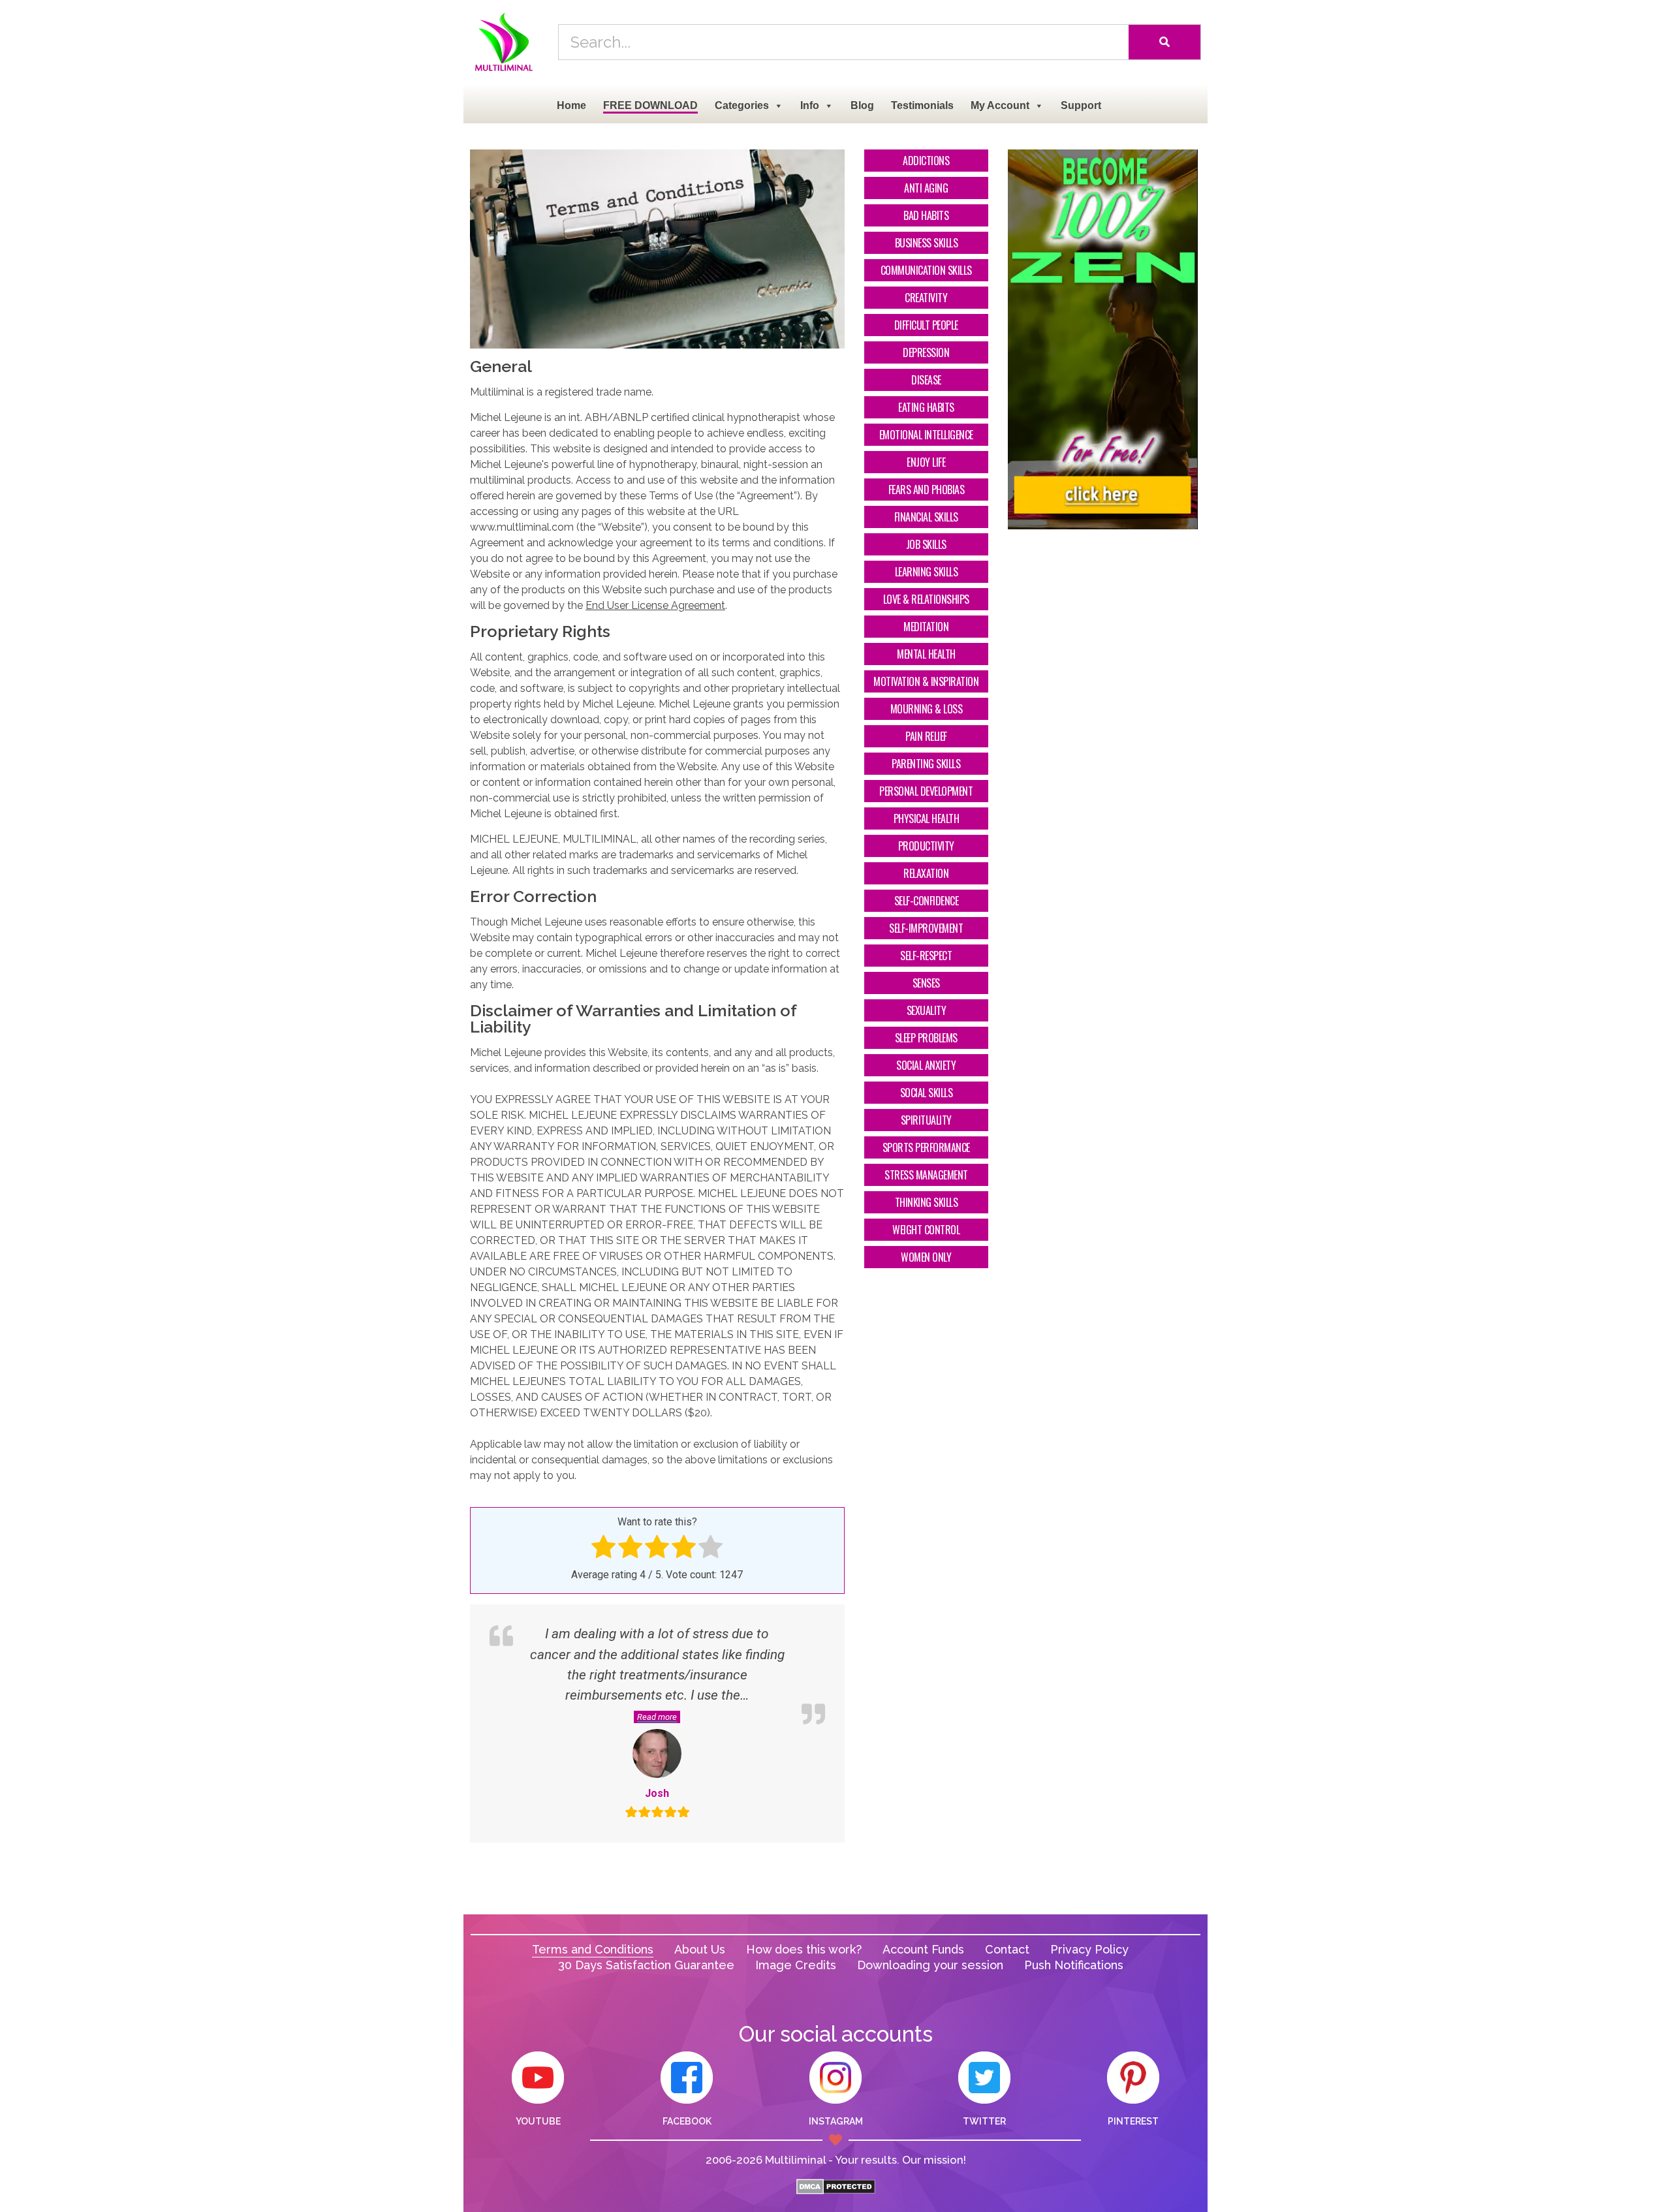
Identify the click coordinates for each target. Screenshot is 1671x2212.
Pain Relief (926, 736)
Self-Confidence (927, 901)
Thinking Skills (927, 1202)
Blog (862, 105)
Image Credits (796, 1965)
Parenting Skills (926, 764)
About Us (700, 1949)
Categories (742, 105)
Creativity (926, 298)
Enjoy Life (926, 462)
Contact (1007, 1949)
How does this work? (804, 1949)
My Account (1000, 105)
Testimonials (922, 105)
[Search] (1164, 42)
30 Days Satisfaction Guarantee (646, 1965)
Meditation (926, 627)
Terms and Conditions (593, 1949)
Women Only (926, 1257)
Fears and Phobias (927, 490)
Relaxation (926, 873)
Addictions (926, 161)
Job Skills (926, 544)
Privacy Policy (1089, 1949)
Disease (926, 380)
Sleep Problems (926, 1038)
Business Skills (927, 243)
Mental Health (926, 654)
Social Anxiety (926, 1065)
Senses (926, 983)
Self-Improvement (926, 928)
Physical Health (927, 818)
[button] (657, 1715)
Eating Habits (926, 407)
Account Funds (923, 1949)
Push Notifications (1074, 1965)
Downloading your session (930, 1965)
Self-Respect (926, 956)
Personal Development (926, 791)
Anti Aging (926, 188)
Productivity (926, 846)
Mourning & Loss (927, 709)
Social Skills (927, 1093)
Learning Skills (927, 572)
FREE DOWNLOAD (650, 105)
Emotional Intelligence (926, 435)
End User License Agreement (655, 605)
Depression (926, 352)
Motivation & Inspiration (926, 681)
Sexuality (927, 1010)
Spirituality (926, 1120)
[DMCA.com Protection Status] (836, 2191)
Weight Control (926, 1230)
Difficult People (926, 325)
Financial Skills (926, 517)
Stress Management (926, 1175)
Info (810, 105)
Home (571, 105)
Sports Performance (926, 1147)
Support (1081, 105)
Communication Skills (926, 270)
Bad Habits (926, 215)
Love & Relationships (926, 599)
